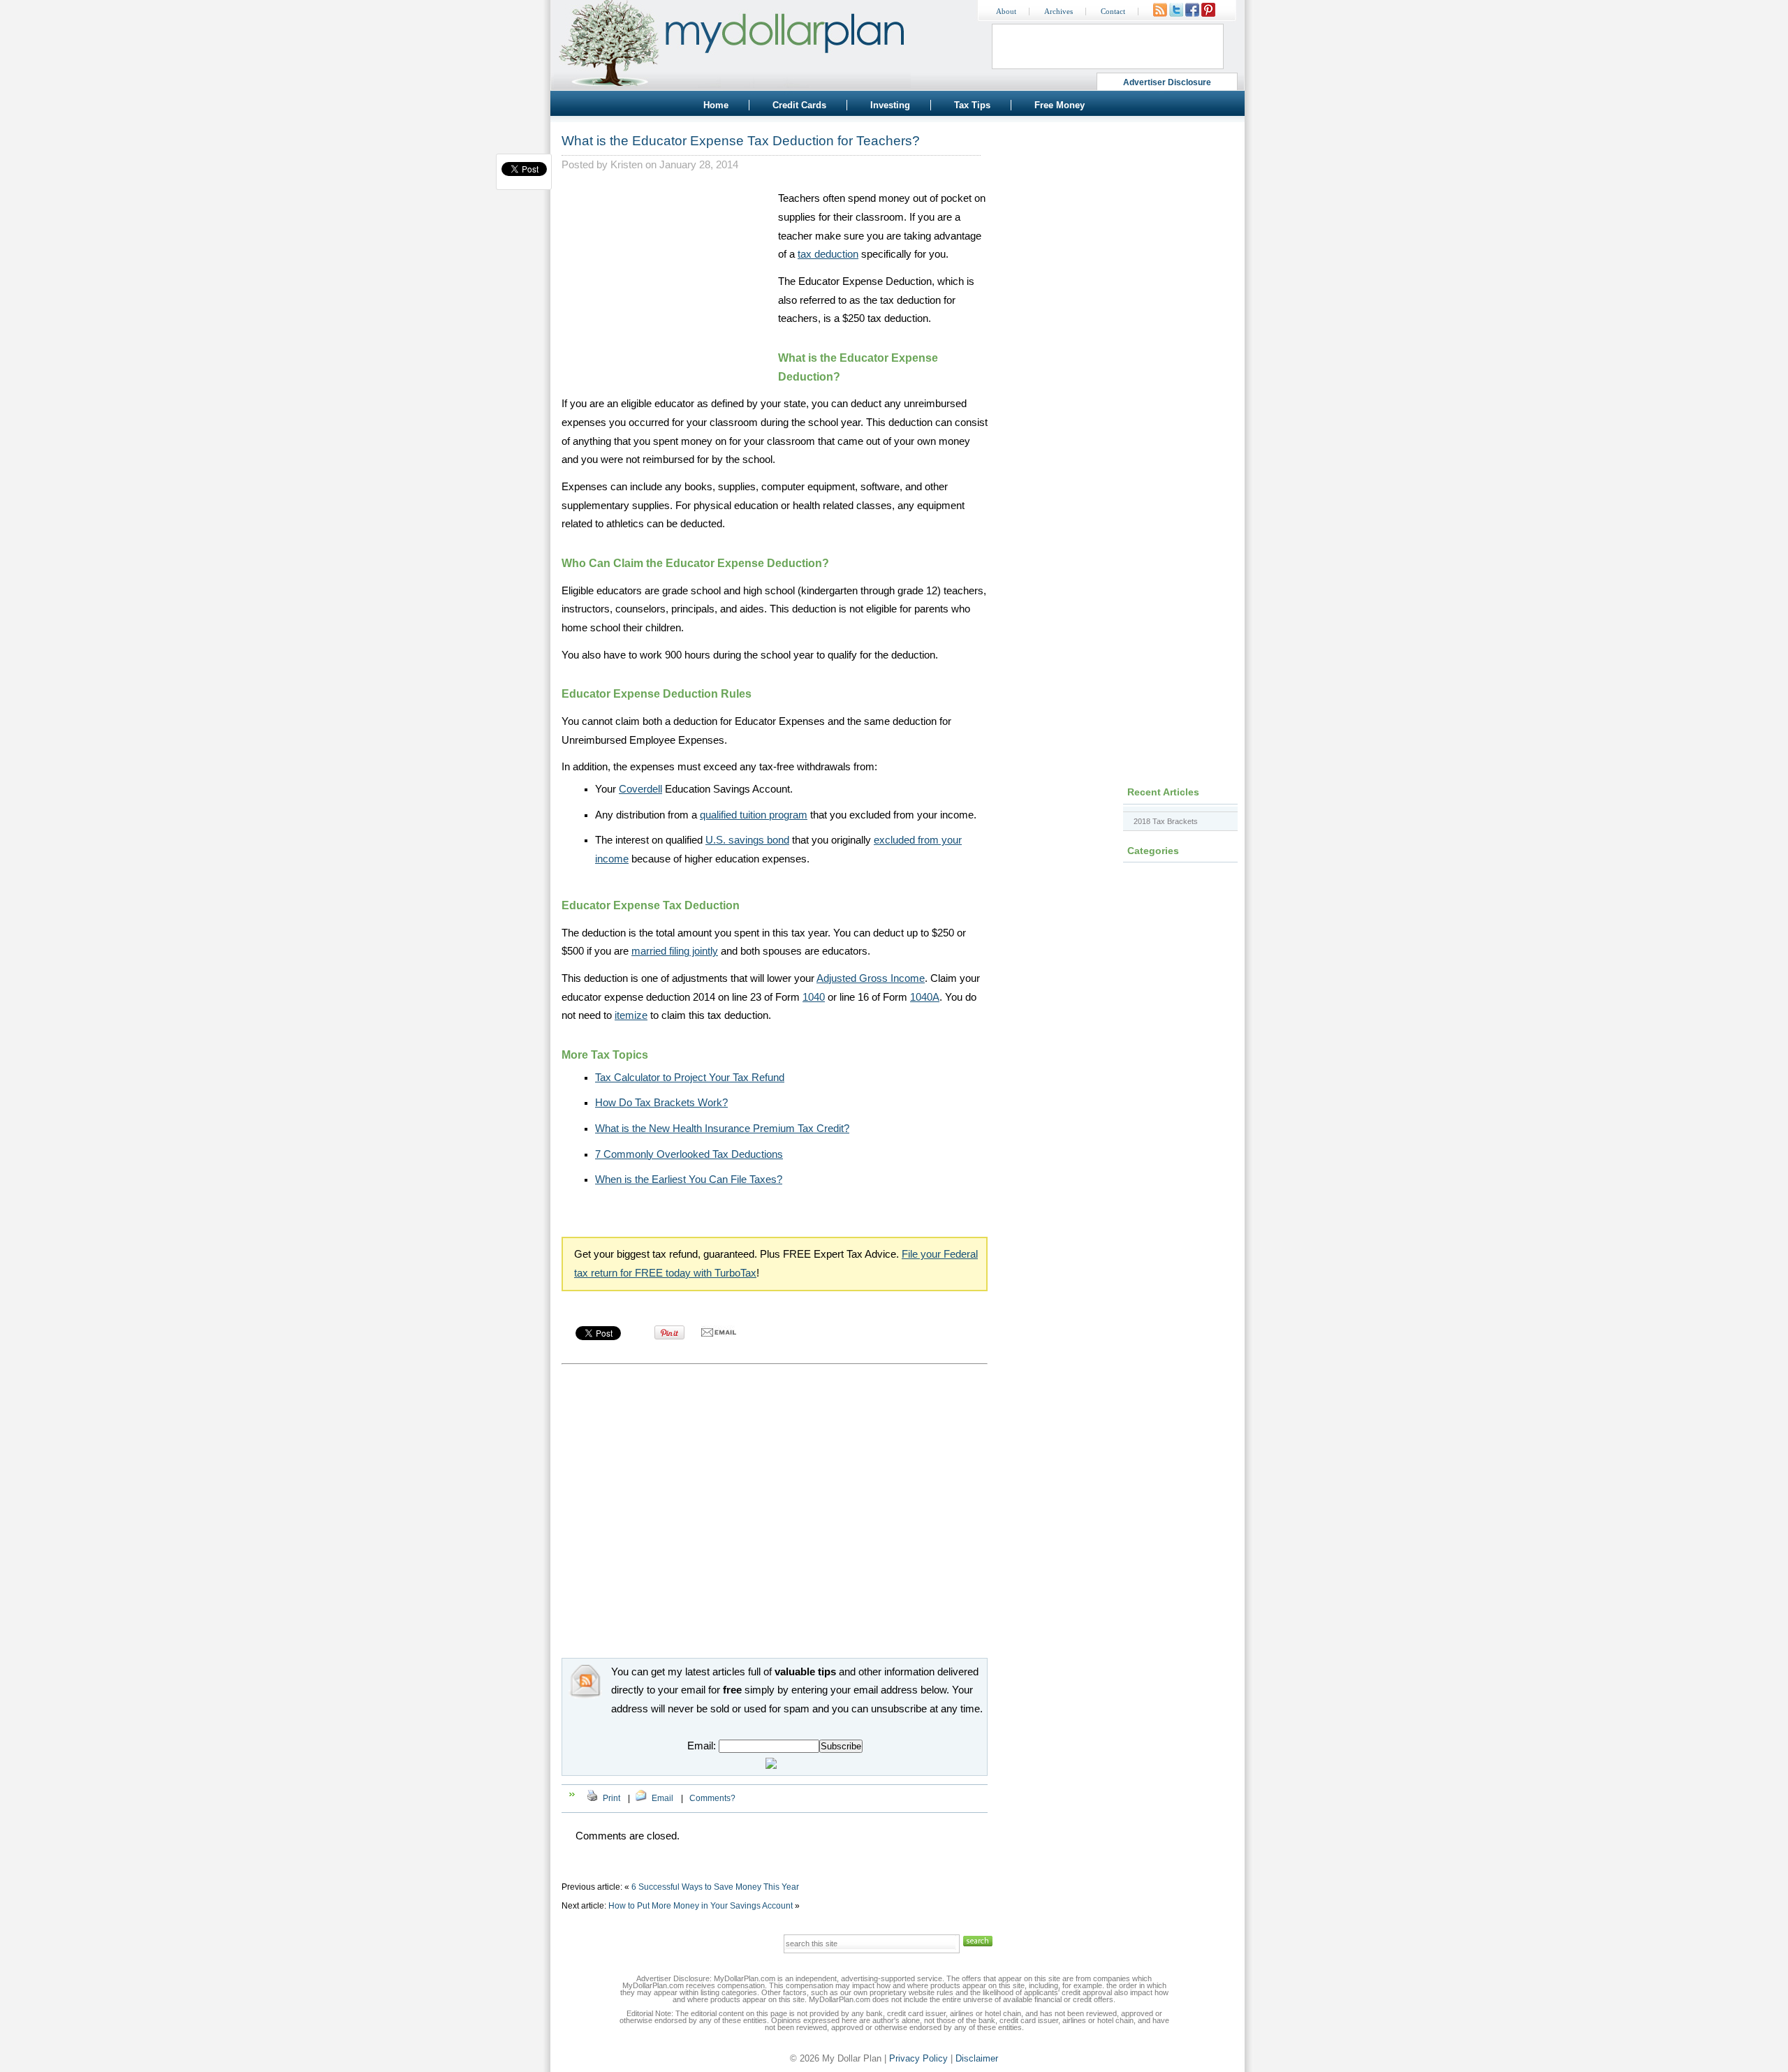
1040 (814, 997)
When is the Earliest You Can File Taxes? (689, 1180)
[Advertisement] (666, 277)
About (1006, 12)
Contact (1113, 12)
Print (611, 1798)
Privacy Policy (918, 2058)
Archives (1058, 12)
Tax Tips (972, 105)
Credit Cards (799, 105)
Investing (890, 105)
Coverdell (640, 789)
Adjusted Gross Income (871, 978)
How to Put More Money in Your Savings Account (701, 1906)
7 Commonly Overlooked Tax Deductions (689, 1154)
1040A (925, 997)
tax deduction (828, 254)
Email (662, 1798)
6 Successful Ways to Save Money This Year (715, 1887)
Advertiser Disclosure (1167, 82)
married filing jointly (675, 951)
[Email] (641, 1798)
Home (716, 105)
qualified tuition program (754, 815)
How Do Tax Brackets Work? (661, 1103)
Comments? (712, 1798)
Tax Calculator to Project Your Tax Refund (690, 1078)
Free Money (1060, 105)
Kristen (626, 165)
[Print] (592, 1798)
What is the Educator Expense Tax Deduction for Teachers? (741, 141)
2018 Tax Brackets (1166, 821)
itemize (631, 1015)
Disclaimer (977, 2058)
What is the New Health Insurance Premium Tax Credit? (722, 1129)
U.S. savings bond (747, 840)
